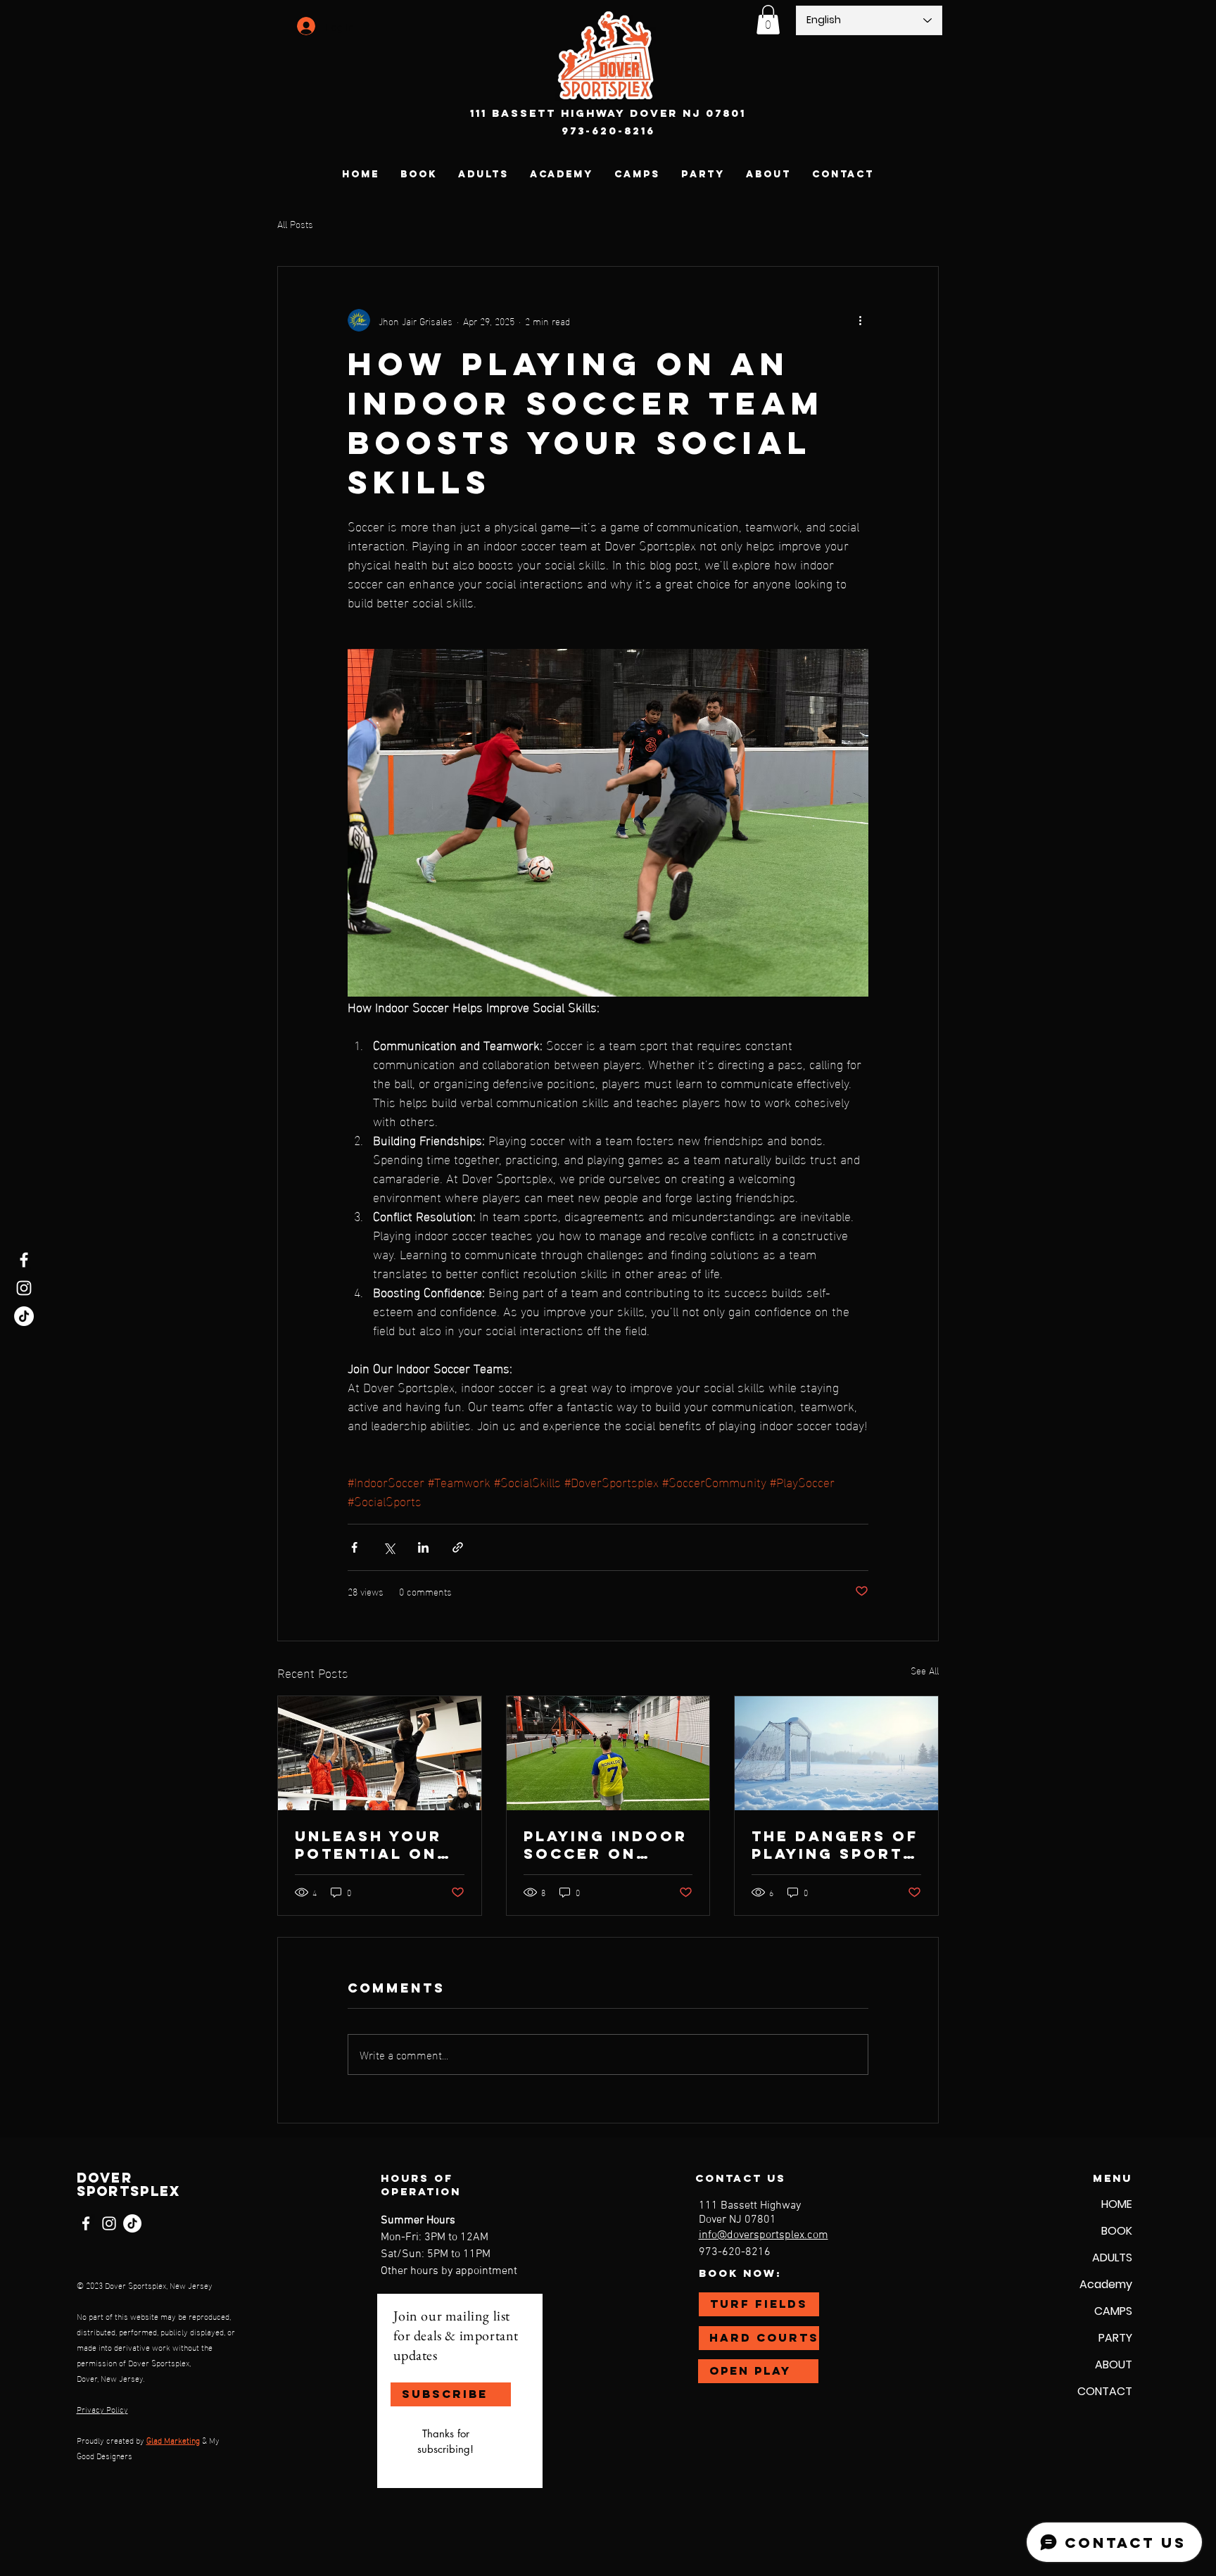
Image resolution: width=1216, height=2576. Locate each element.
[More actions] (860, 320)
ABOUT (1114, 2365)
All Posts (295, 224)
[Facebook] (24, 1260)
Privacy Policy (102, 2408)
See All (925, 1671)
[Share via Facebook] (354, 1547)
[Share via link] (458, 1547)
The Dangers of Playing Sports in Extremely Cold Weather (835, 1845)
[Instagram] (24, 1288)
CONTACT (1105, 2391)
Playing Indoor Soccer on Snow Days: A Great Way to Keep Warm (606, 1845)
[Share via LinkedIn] (423, 1547)
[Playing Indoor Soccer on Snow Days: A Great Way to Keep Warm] (608, 1753)
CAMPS (1113, 2311)
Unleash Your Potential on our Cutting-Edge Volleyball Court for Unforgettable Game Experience (376, 1845)
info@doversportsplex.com (764, 2235)
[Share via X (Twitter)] (389, 1547)
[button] (768, 20)
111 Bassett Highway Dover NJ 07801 (608, 113)
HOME (1117, 2204)
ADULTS (1112, 2258)
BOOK (1117, 2231)
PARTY (1115, 2338)
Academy (1106, 2284)
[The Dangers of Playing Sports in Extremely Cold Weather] (836, 1753)
